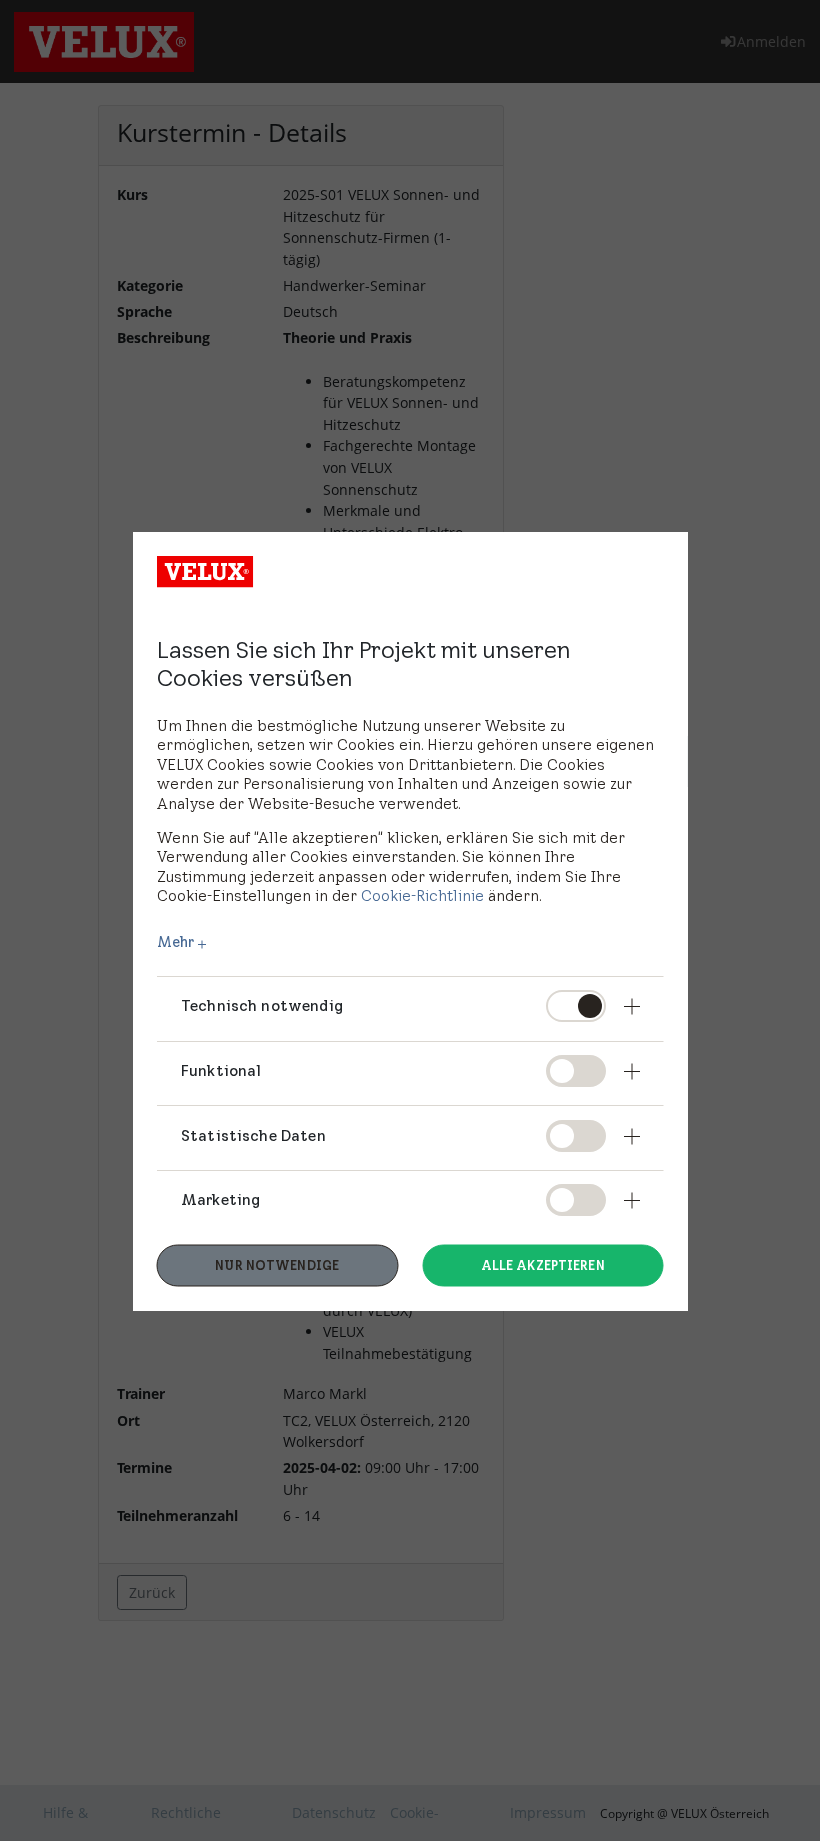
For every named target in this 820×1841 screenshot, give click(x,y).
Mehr (176, 942)
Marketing (220, 1199)
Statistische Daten (253, 1134)
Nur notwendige (277, 1265)
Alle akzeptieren (543, 1265)
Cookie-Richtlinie (422, 895)
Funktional (221, 1069)
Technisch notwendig (262, 1004)
